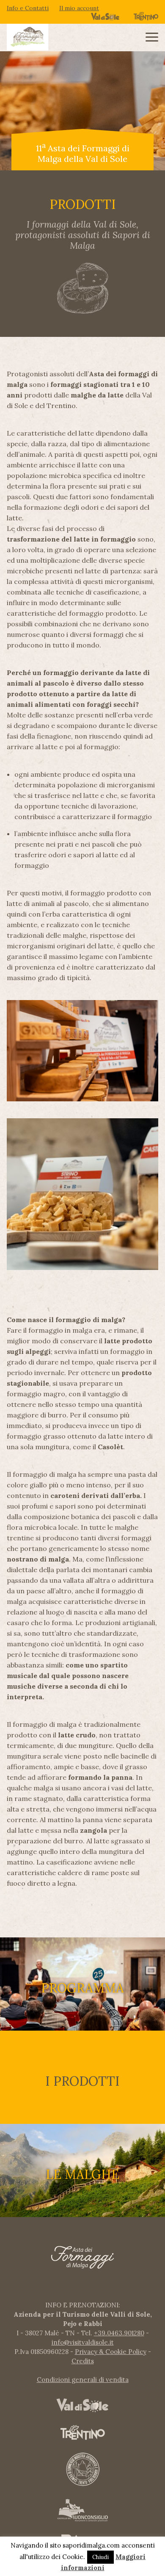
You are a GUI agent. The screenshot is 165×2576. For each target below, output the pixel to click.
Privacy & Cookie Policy (111, 2352)
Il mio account (79, 8)
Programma (82, 1988)
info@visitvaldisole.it (83, 2342)
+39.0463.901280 (119, 2333)
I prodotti (82, 2081)
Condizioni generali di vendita (83, 2380)
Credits (83, 2361)
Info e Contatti (28, 8)
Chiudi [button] (100, 2557)
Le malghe (82, 2174)
